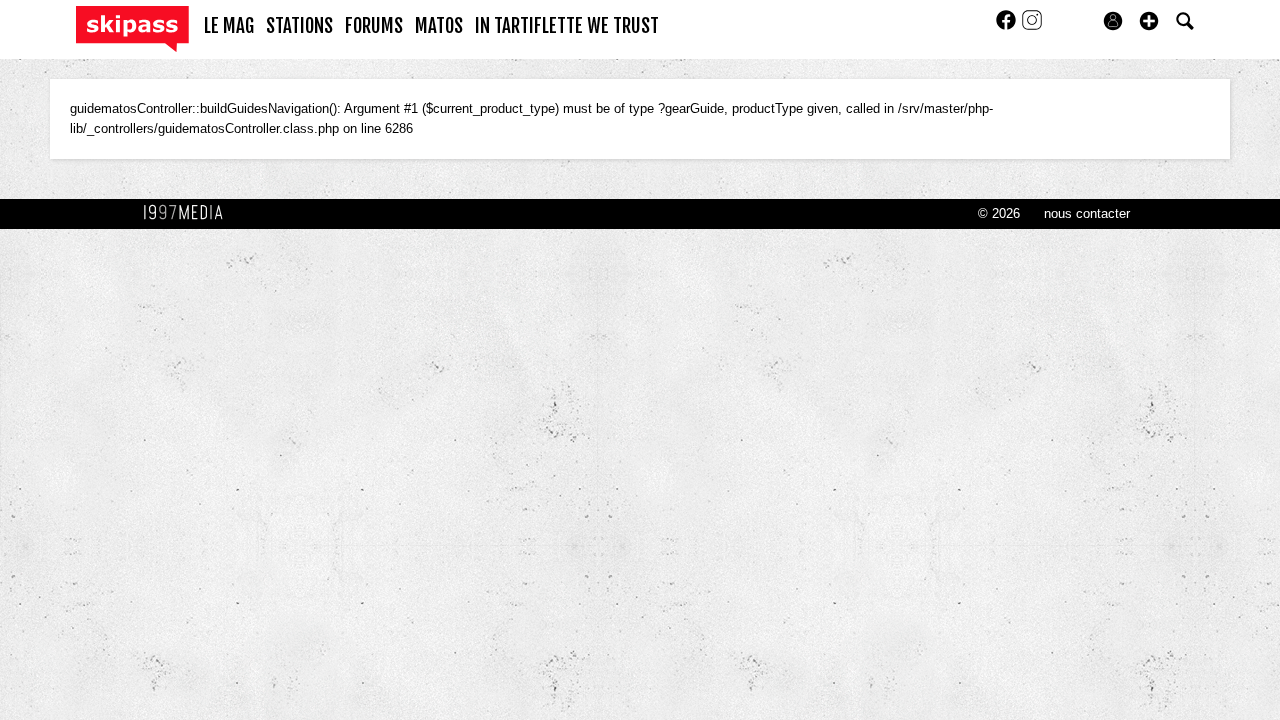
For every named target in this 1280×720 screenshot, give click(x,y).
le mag (229, 26)
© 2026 (999, 213)
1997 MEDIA (189, 213)
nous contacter (1087, 213)
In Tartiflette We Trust (567, 26)
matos (439, 26)
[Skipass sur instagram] (1032, 26)
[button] (1149, 21)
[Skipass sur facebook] (1008, 26)
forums (374, 26)
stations (299, 26)
